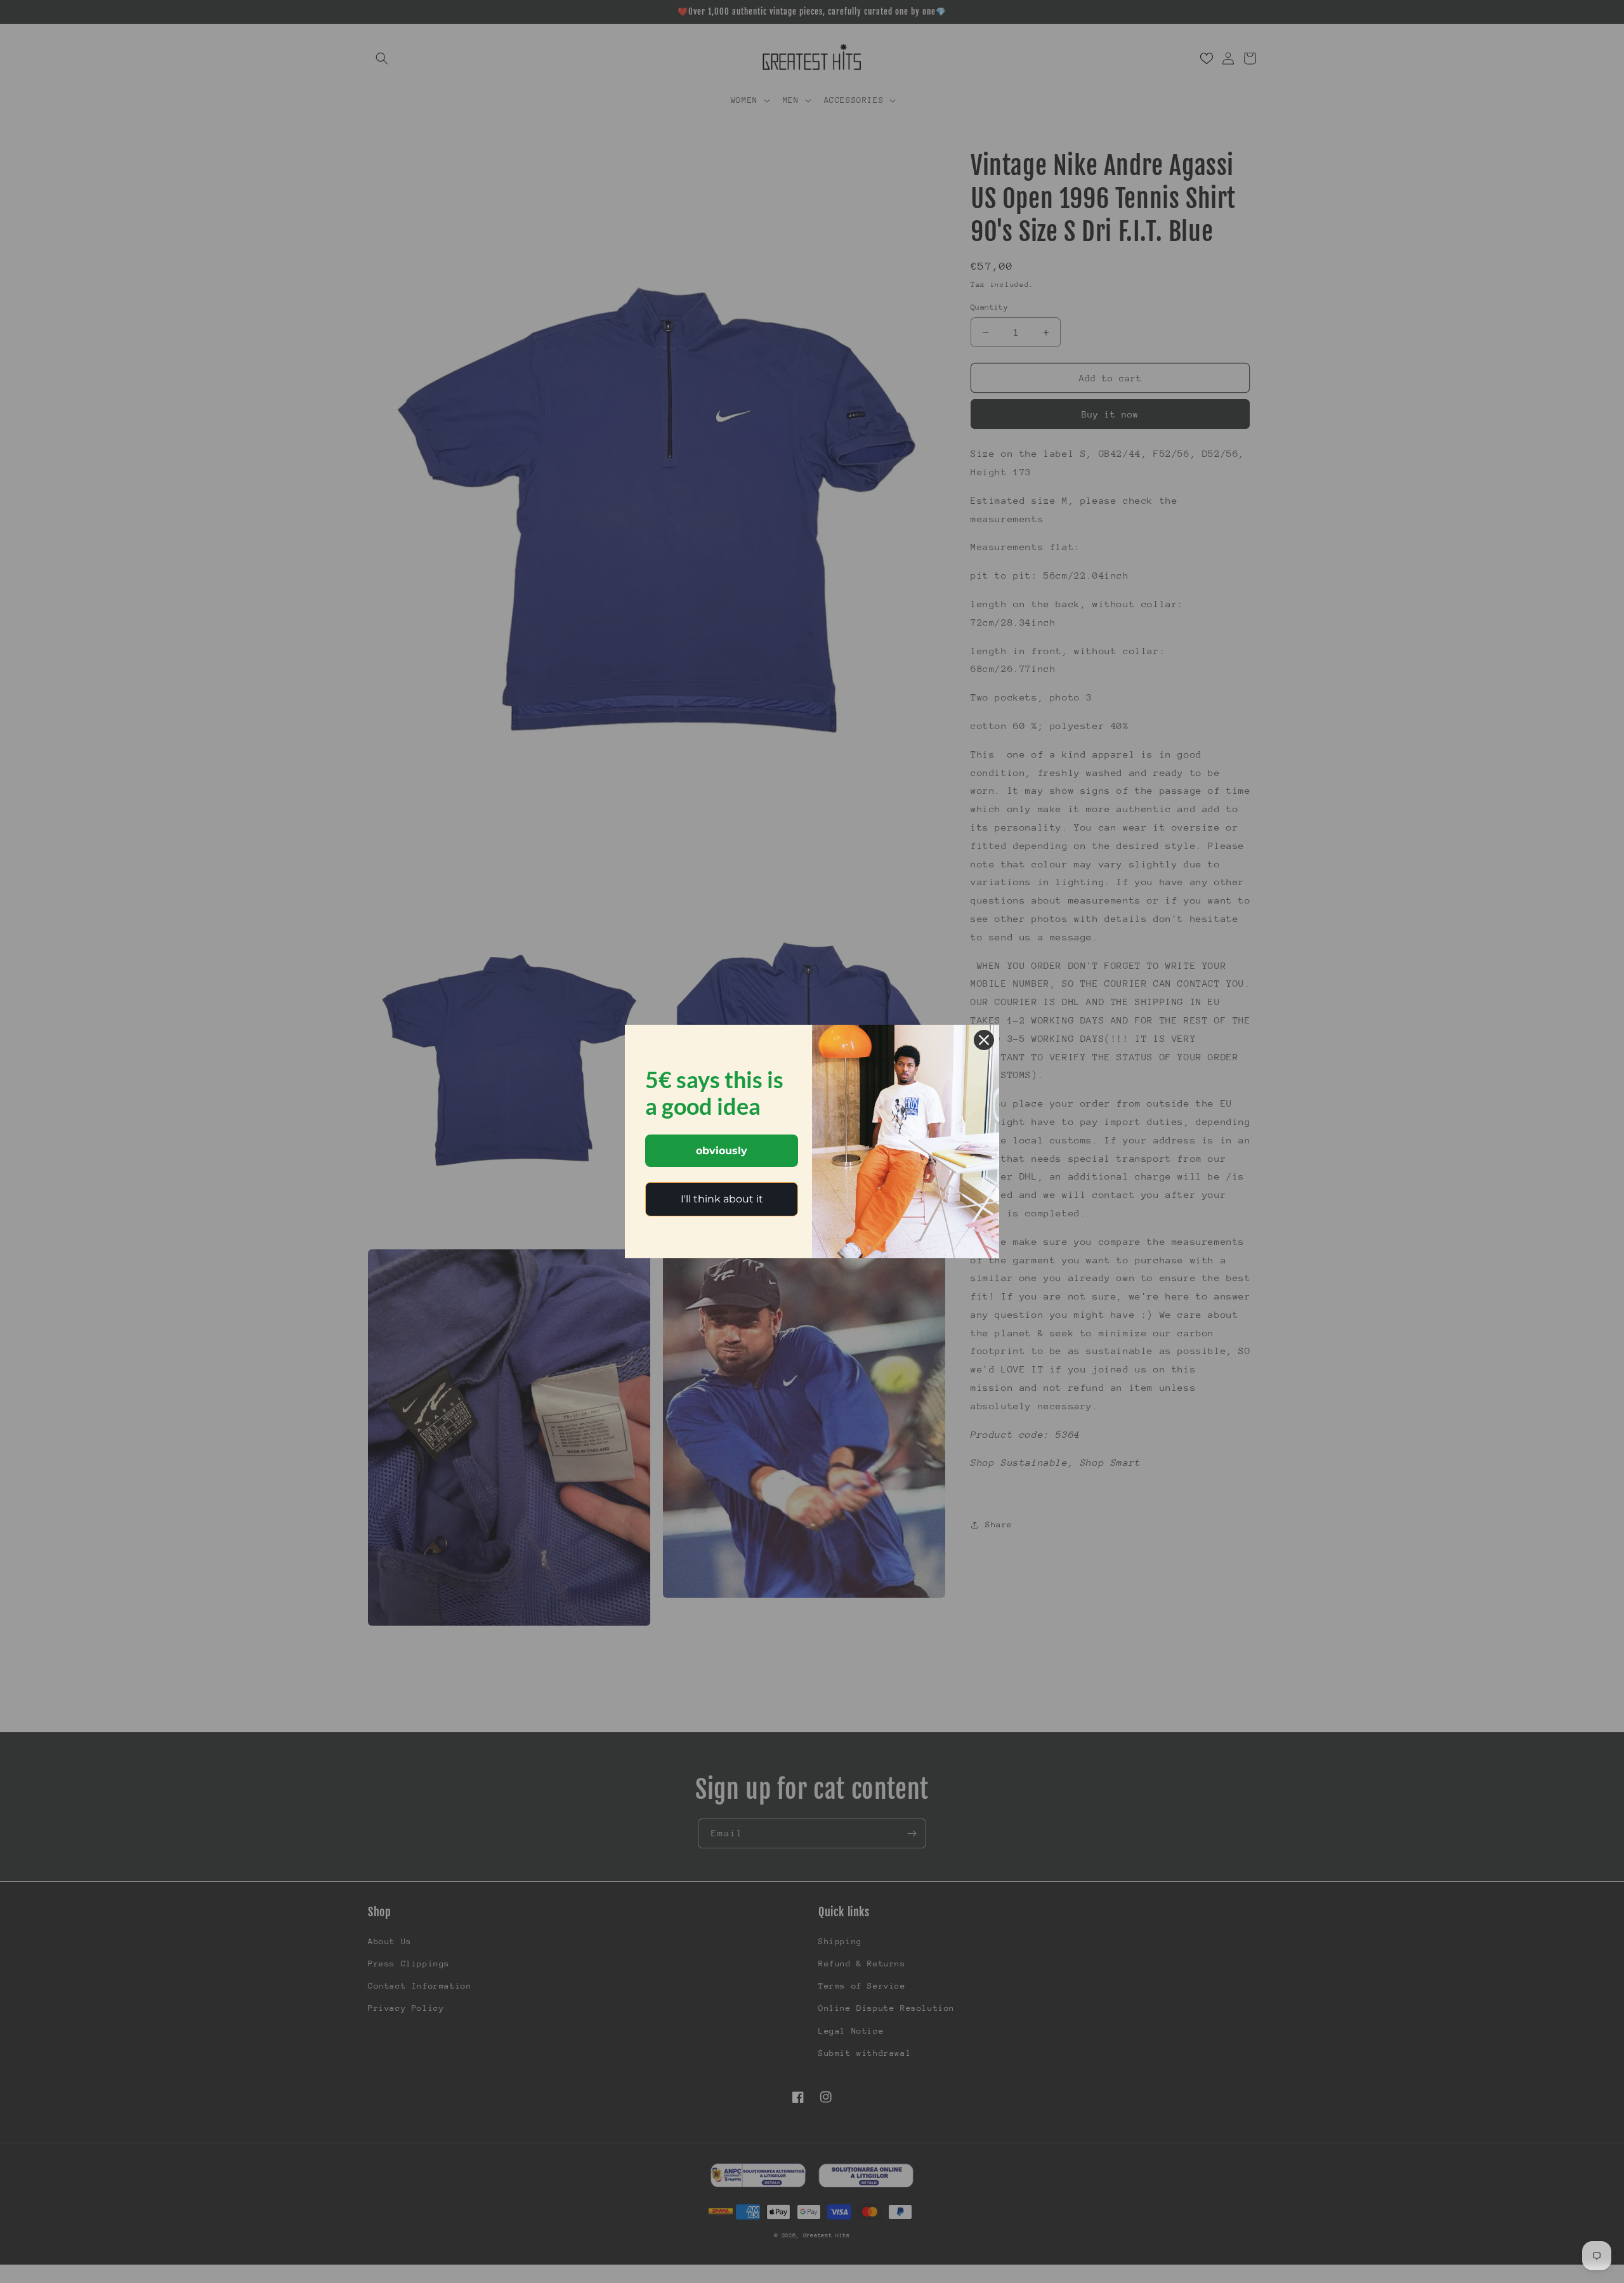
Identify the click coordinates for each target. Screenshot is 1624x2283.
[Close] (984, 1040)
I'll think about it (722, 1199)
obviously (722, 1151)
